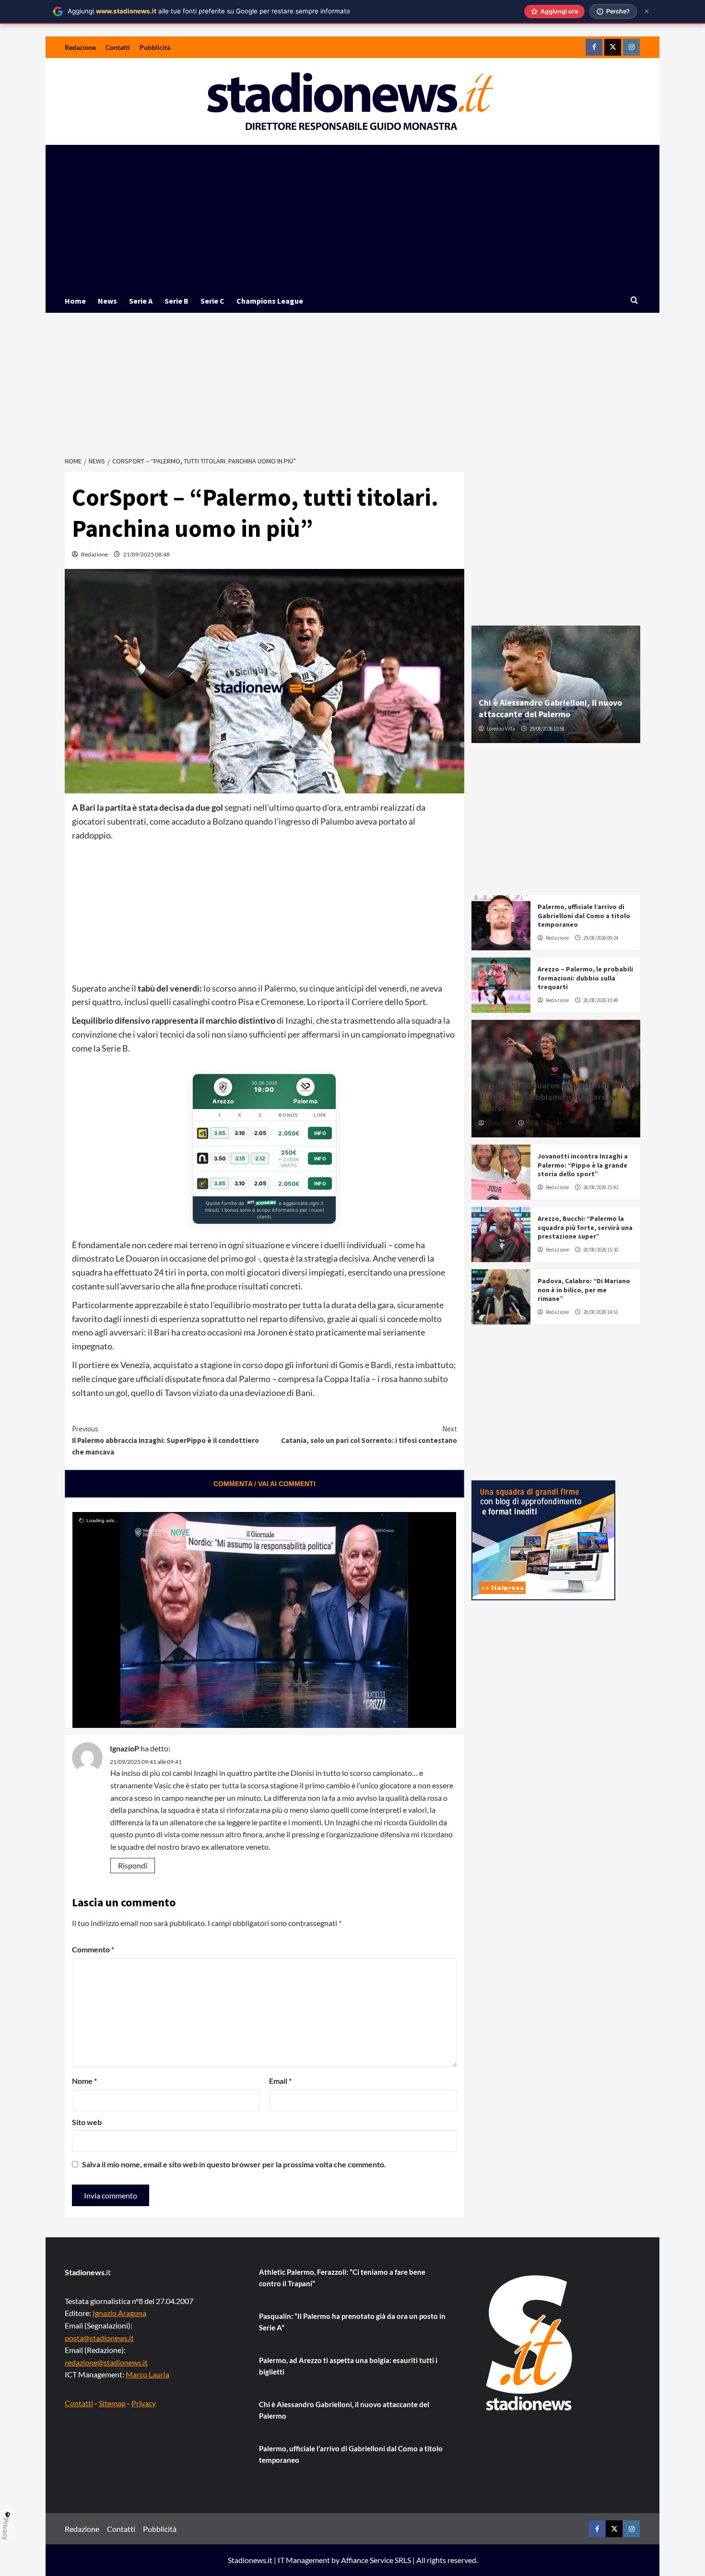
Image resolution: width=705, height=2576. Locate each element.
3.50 (220, 1158)
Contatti (118, 47)
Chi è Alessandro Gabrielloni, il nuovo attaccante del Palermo (550, 708)
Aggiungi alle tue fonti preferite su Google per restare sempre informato (209, 11)
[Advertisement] (352, 217)
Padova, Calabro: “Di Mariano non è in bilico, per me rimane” (584, 1289)
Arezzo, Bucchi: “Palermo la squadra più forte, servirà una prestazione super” (585, 1227)
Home (75, 301)
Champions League (270, 301)
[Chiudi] (647, 11)
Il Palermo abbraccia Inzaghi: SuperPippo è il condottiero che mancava (165, 1440)
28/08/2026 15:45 (544, 1123)
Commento (93, 1949)
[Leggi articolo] (501, 923)
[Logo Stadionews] (530, 2343)
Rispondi (133, 1865)
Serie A (141, 301)
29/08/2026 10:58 (547, 729)
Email (280, 2081)
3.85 (220, 1133)
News (107, 301)
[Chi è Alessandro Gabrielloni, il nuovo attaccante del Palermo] (556, 684)
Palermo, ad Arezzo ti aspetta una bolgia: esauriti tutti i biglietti (348, 2366)
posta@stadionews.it (99, 2338)
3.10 (240, 1133)
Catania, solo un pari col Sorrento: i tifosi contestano (369, 1435)
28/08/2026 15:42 (601, 1187)
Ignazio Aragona (119, 2313)
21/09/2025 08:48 (147, 554)
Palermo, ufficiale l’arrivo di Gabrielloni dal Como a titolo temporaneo (584, 915)
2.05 (260, 1133)
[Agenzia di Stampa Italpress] (543, 1539)
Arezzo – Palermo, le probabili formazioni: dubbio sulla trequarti (585, 978)
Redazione (80, 47)
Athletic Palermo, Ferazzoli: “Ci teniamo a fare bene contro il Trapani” (342, 2278)
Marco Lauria (147, 2374)
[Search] (634, 301)
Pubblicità (155, 47)
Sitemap (112, 2403)
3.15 (240, 1158)
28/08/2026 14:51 (601, 1312)
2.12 (260, 1158)
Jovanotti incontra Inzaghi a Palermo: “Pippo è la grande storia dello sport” (583, 1165)
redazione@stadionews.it (106, 2362)
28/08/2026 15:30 (601, 1250)
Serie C (212, 301)
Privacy (144, 2403)
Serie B (176, 301)
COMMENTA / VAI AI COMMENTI (264, 1484)
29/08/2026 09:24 (601, 938)
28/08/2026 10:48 (601, 1000)
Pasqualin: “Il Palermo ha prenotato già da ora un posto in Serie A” (352, 2322)
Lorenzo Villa (501, 729)
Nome (84, 2081)
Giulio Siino (499, 1123)
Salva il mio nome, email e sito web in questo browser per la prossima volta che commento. (234, 2164)
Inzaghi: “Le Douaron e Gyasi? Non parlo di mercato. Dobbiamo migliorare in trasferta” (555, 1097)
